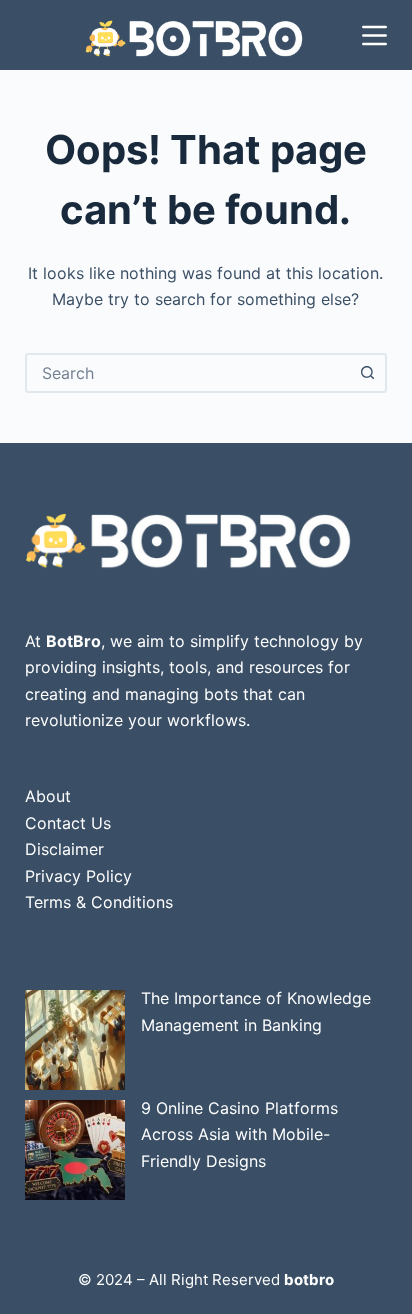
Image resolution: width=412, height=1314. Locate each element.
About (48, 796)
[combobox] (188, 373)
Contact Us (68, 823)
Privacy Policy (78, 876)
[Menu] (374, 35)
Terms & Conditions (99, 902)
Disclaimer (64, 849)
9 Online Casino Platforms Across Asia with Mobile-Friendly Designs (239, 1134)
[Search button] (367, 373)
